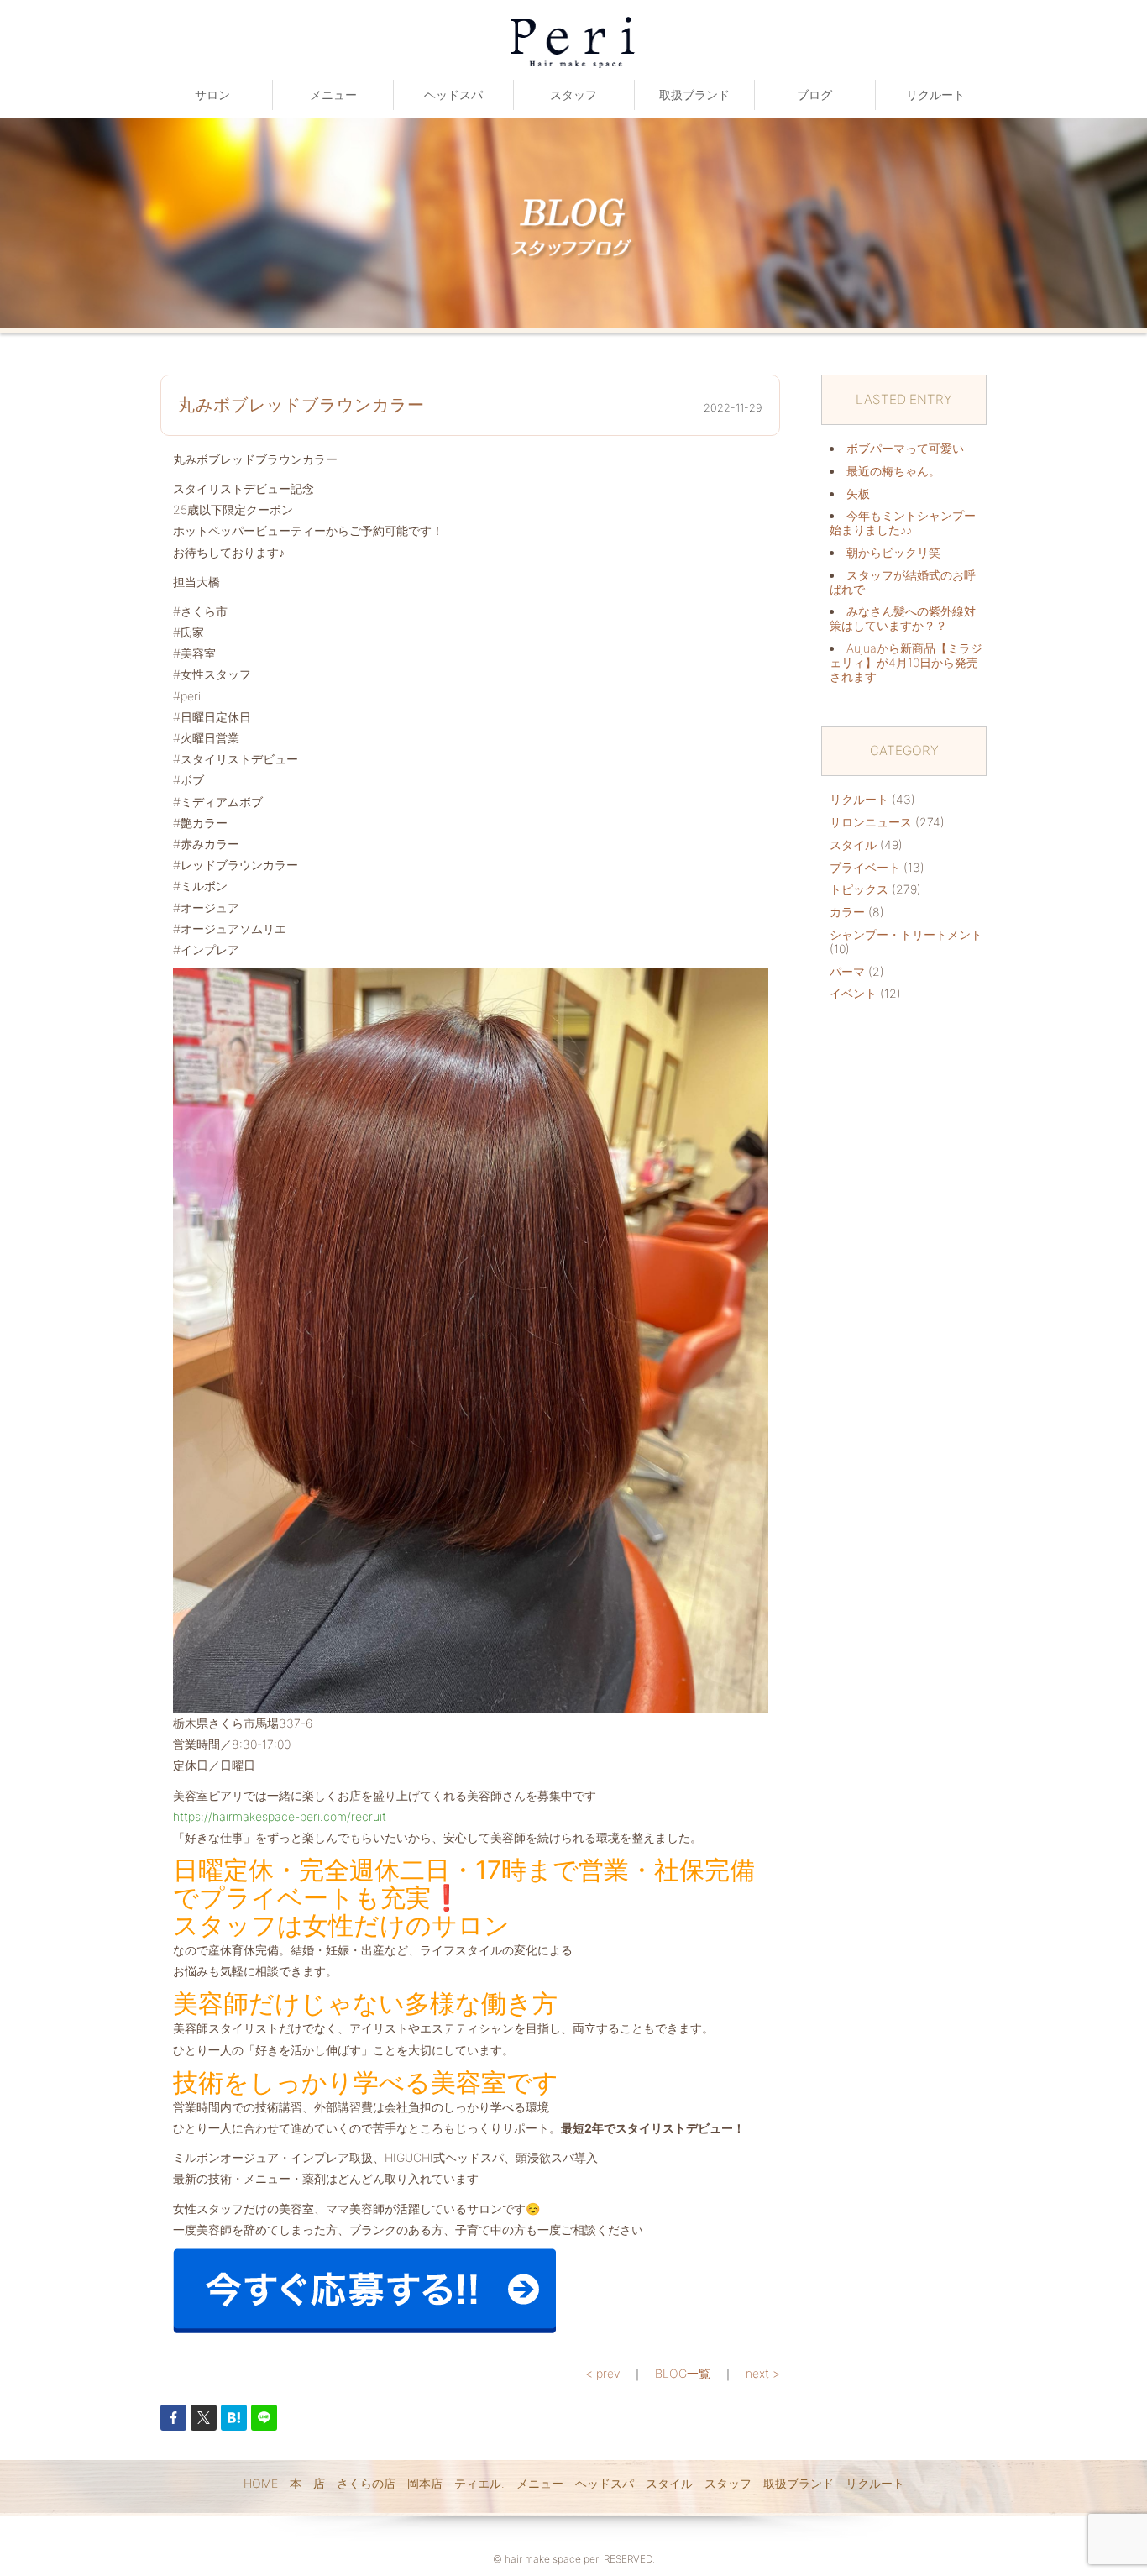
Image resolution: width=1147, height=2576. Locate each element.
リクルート (935, 94)
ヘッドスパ (453, 94)
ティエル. (479, 2483)
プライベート (865, 867)
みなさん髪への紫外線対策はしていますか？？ (903, 618)
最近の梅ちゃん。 (893, 471)
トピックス (859, 889)
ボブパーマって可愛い (905, 448)
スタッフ (573, 94)
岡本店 (425, 2483)
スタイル (853, 845)
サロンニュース (871, 822)
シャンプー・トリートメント (906, 934)
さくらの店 (366, 2483)
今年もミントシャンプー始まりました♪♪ (903, 522)
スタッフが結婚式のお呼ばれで (903, 582)
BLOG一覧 (683, 2373)
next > (763, 2373)
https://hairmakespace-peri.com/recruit (280, 1816)
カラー (847, 912)
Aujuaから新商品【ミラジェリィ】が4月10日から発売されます (906, 662)
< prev (602, 2373)
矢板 (858, 493)
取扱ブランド (694, 94)
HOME (261, 2483)
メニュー (333, 94)
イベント (853, 993)
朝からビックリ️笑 (893, 552)
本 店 (307, 2483)
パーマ (847, 971)
